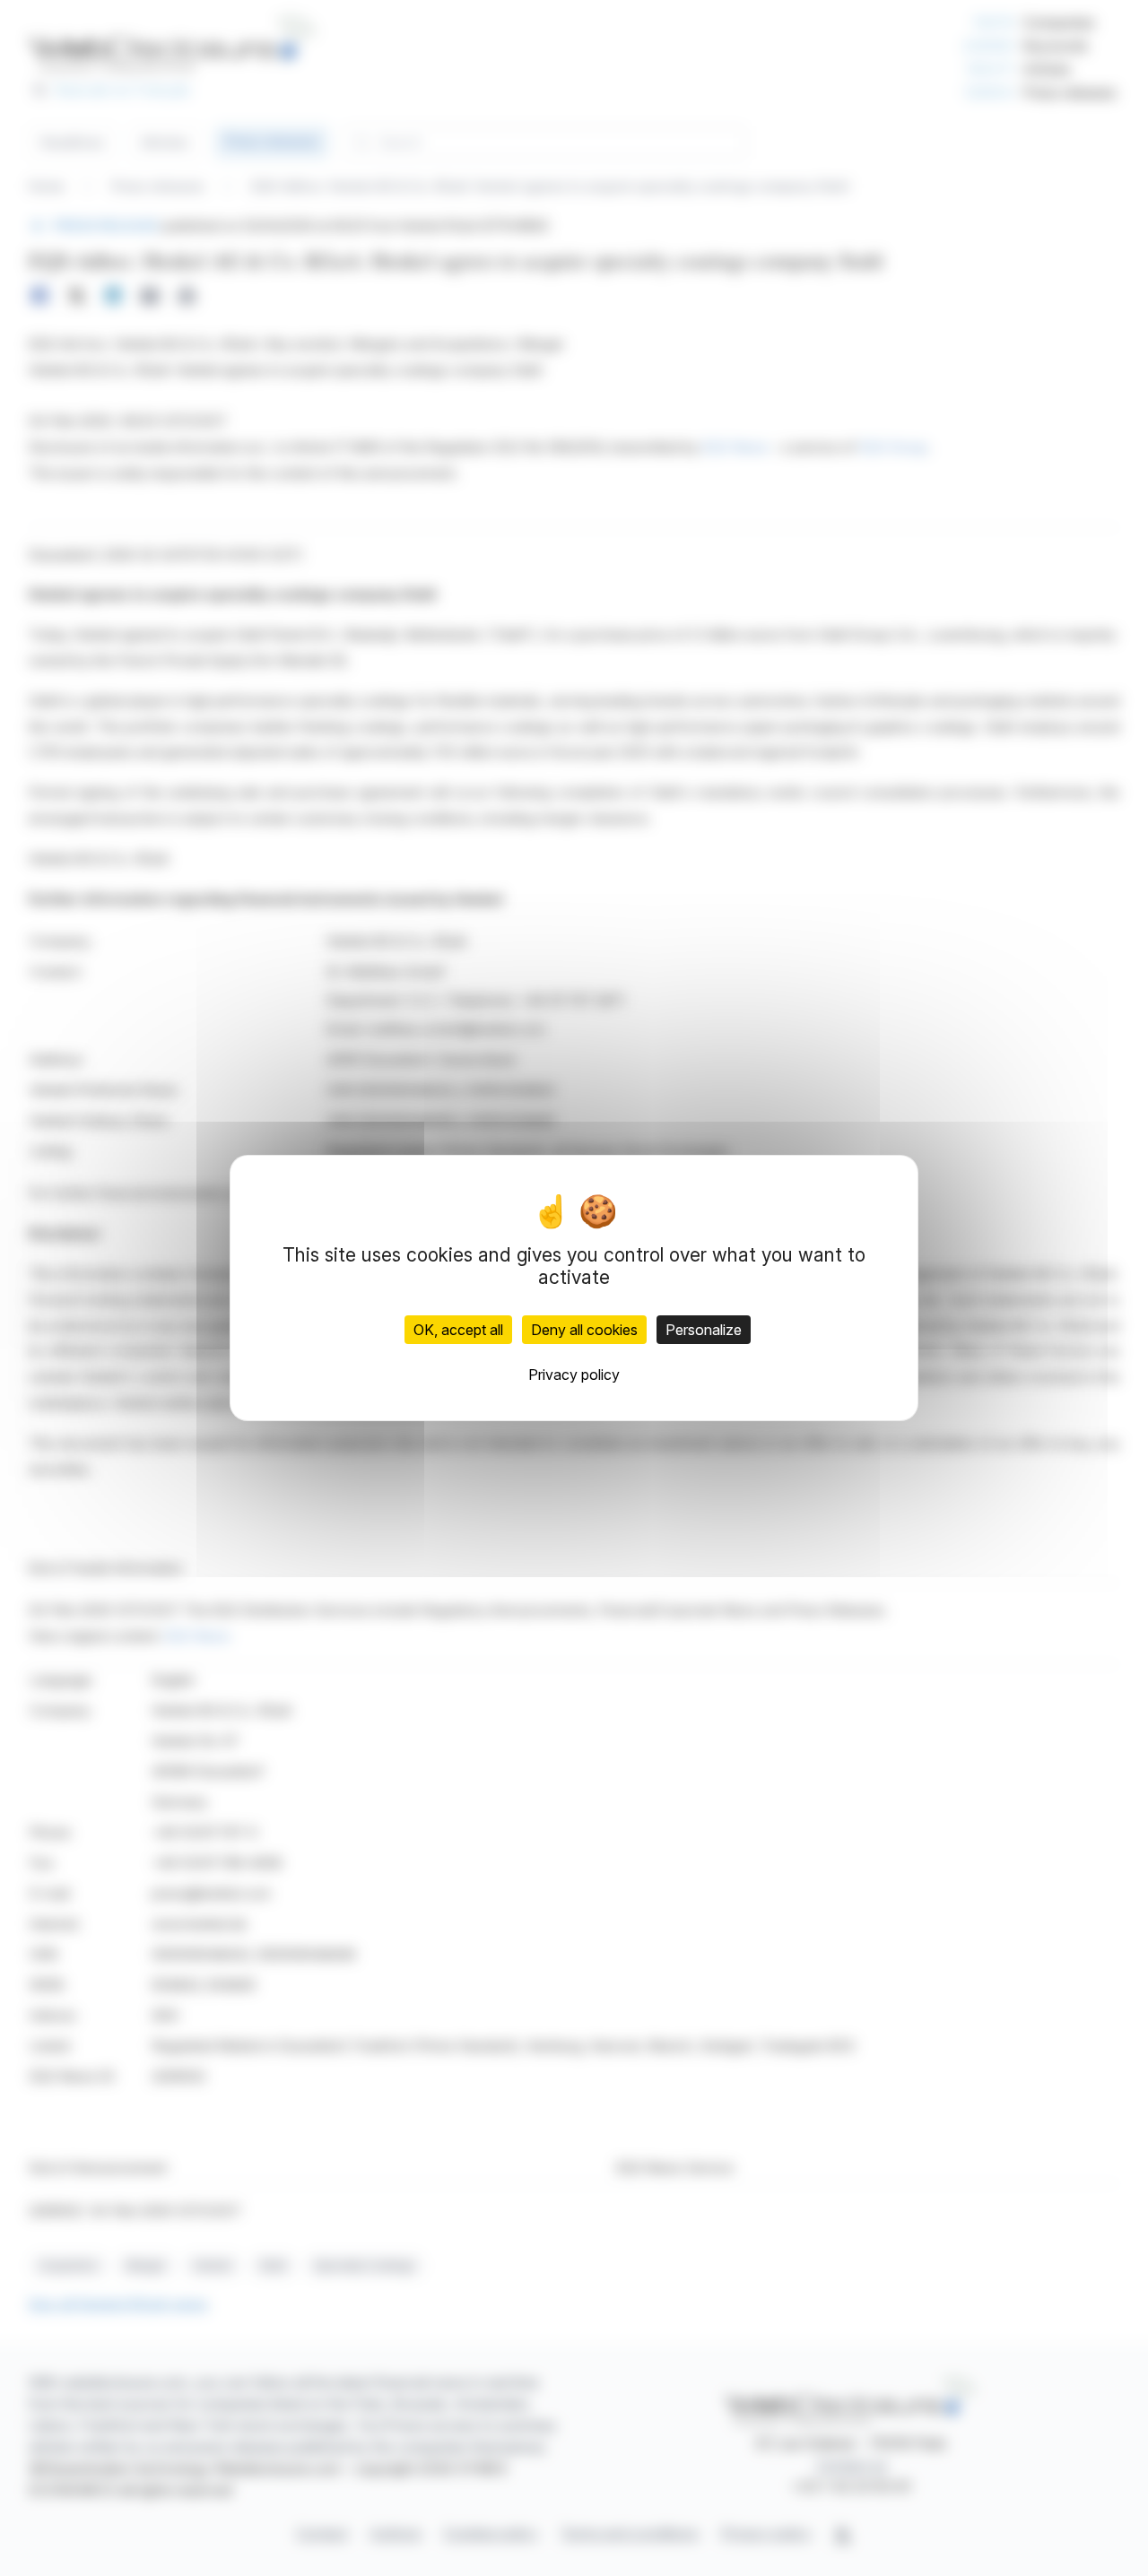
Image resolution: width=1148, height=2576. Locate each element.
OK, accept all (458, 1330)
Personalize (704, 1330)
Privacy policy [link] (574, 1375)
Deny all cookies (584, 1330)
